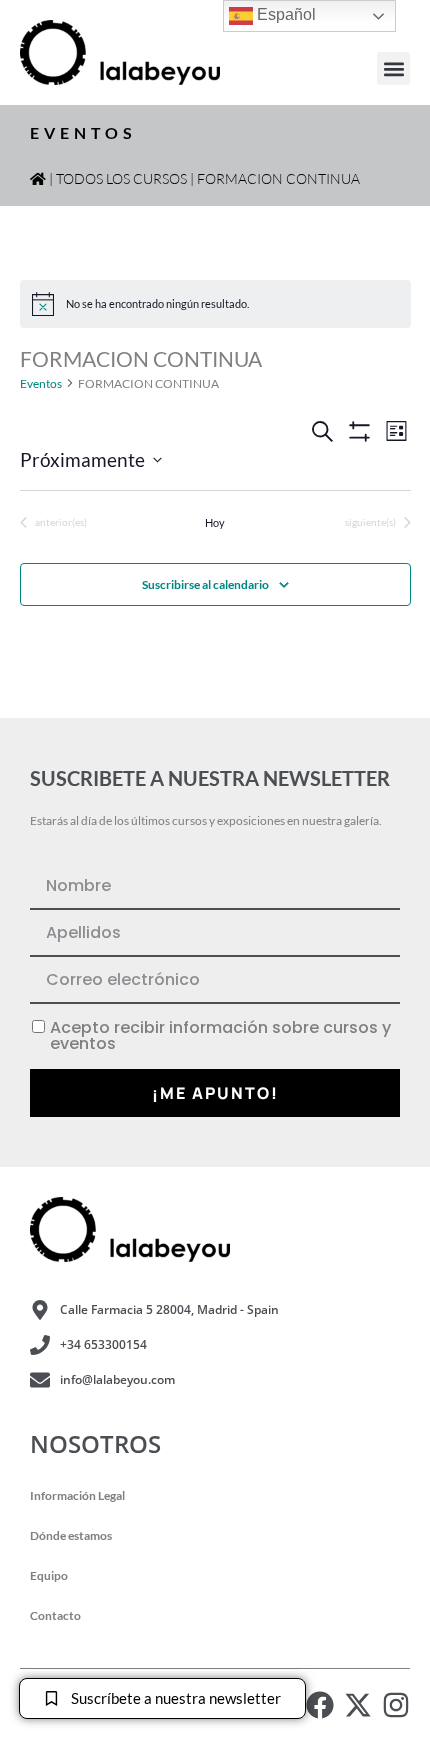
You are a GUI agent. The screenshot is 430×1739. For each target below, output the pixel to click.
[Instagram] (396, 1705)
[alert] (215, 304)
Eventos (41, 383)
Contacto (55, 1615)
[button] (393, 68)
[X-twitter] (358, 1705)
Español (284, 14)
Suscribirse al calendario (205, 584)
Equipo (49, 1575)
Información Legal (77, 1495)
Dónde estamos (71, 1535)
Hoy (215, 522)
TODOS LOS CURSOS (121, 178)
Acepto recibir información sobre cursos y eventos (220, 1036)
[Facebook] (320, 1705)
